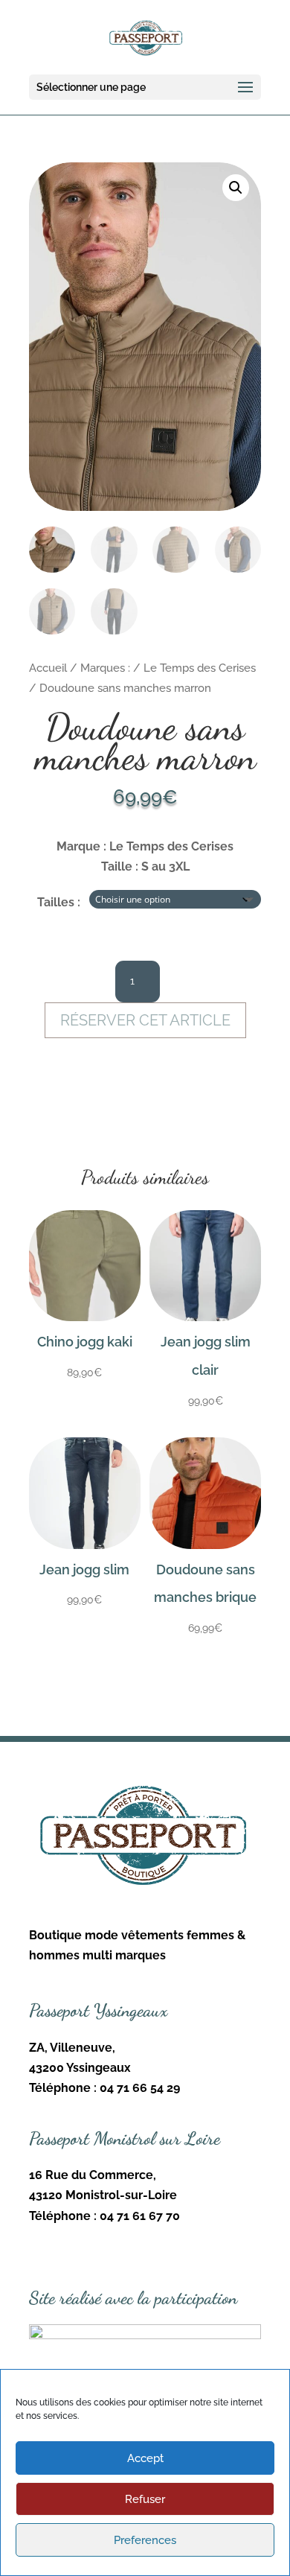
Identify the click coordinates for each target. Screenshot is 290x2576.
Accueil (48, 668)
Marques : (105, 668)
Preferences (145, 2540)
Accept (145, 2458)
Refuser (145, 2499)
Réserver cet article (145, 1020)
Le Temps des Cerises (200, 668)
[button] (236, 188)
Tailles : (59, 902)
